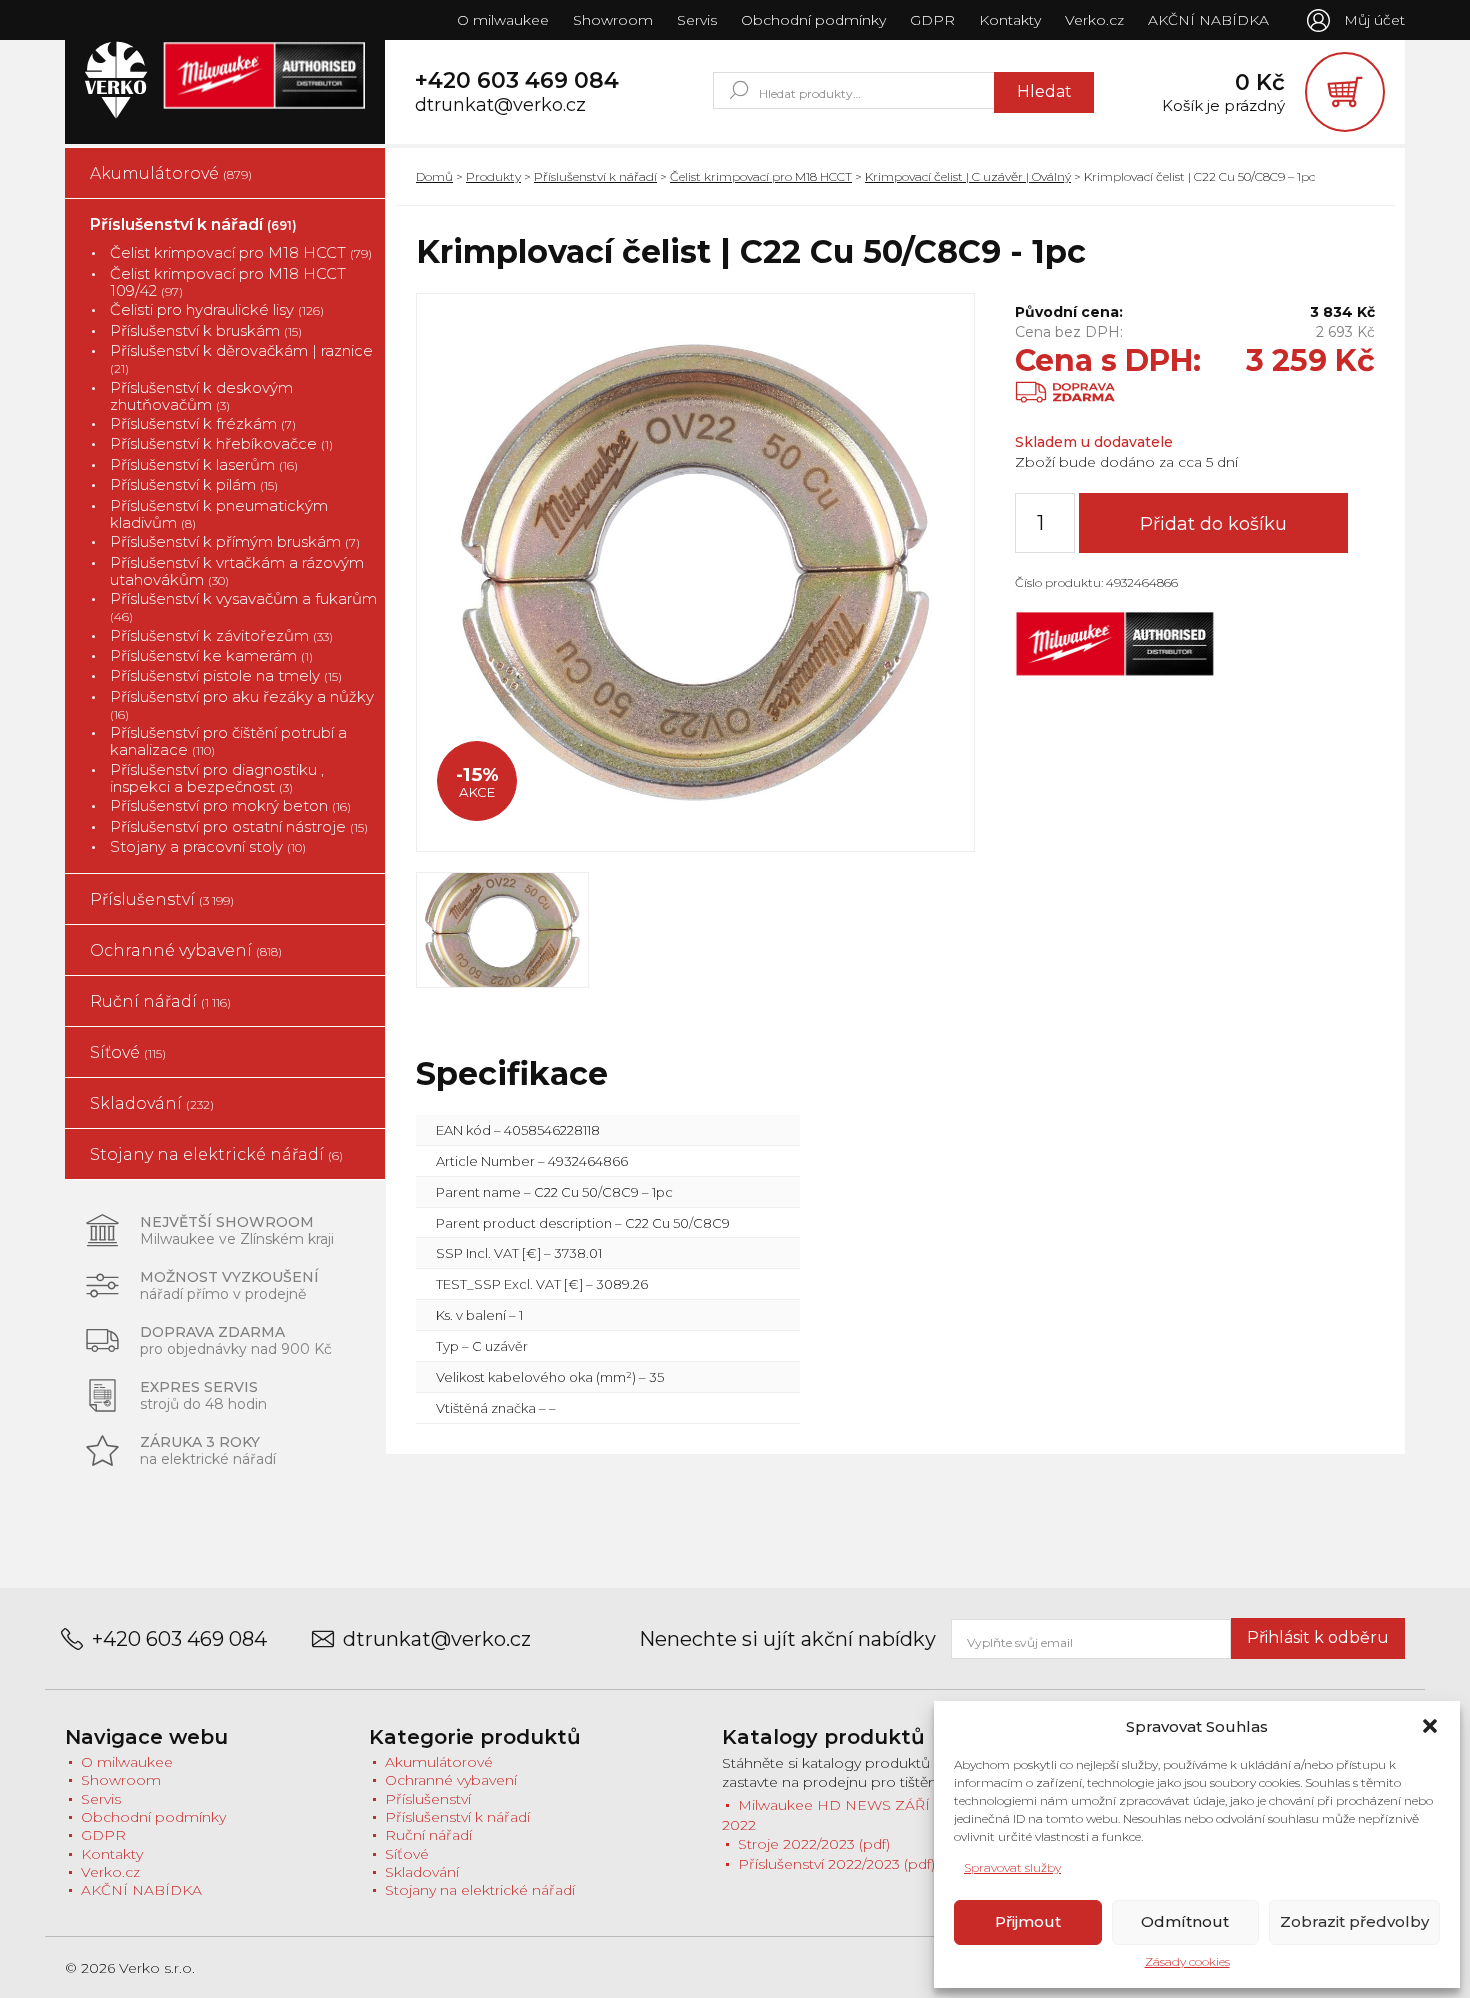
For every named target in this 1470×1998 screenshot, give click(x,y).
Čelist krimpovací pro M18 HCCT (241, 252)
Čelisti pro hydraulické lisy (217, 309)
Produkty (493, 176)
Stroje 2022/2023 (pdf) (814, 1844)
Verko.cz (1094, 20)
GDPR (932, 20)
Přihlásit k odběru (1318, 1637)
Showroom (613, 20)
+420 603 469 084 (517, 81)
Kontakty (1010, 20)
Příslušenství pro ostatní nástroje (239, 826)
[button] (1430, 1726)
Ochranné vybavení (186, 950)
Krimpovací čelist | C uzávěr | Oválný (968, 176)
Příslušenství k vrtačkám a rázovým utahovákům (237, 571)
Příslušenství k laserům (204, 464)
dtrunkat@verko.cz (500, 105)
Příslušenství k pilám (194, 484)
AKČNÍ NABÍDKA (1208, 20)
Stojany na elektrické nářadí (216, 1154)
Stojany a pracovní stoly (208, 846)
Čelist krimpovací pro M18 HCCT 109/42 (228, 282)
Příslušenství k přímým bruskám (235, 541)
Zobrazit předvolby (1354, 1921)
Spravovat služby (1012, 1867)
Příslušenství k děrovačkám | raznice (241, 359)
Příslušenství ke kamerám (211, 655)
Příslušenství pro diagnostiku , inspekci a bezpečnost (217, 778)
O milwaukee (503, 20)
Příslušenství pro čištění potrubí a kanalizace (228, 741)
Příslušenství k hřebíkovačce (221, 443)
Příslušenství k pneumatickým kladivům (219, 514)
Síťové (128, 1052)
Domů (434, 176)
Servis (697, 20)
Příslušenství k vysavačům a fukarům (243, 607)
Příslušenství (162, 899)
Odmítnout (1185, 1921)
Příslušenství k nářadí (193, 224)
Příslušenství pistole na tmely (226, 675)
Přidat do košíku (1213, 524)
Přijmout (1028, 1921)
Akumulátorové (171, 173)
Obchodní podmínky (813, 20)
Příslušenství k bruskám (206, 330)
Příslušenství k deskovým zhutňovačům (201, 396)
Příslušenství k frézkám (203, 423)
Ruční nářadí (160, 1001)
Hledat (1044, 91)
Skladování (152, 1103)
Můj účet (1374, 20)
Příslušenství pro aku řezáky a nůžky (242, 705)
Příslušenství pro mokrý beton (230, 805)
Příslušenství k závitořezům (221, 635)
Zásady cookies (1187, 1961)
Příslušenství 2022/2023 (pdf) (836, 1864)
